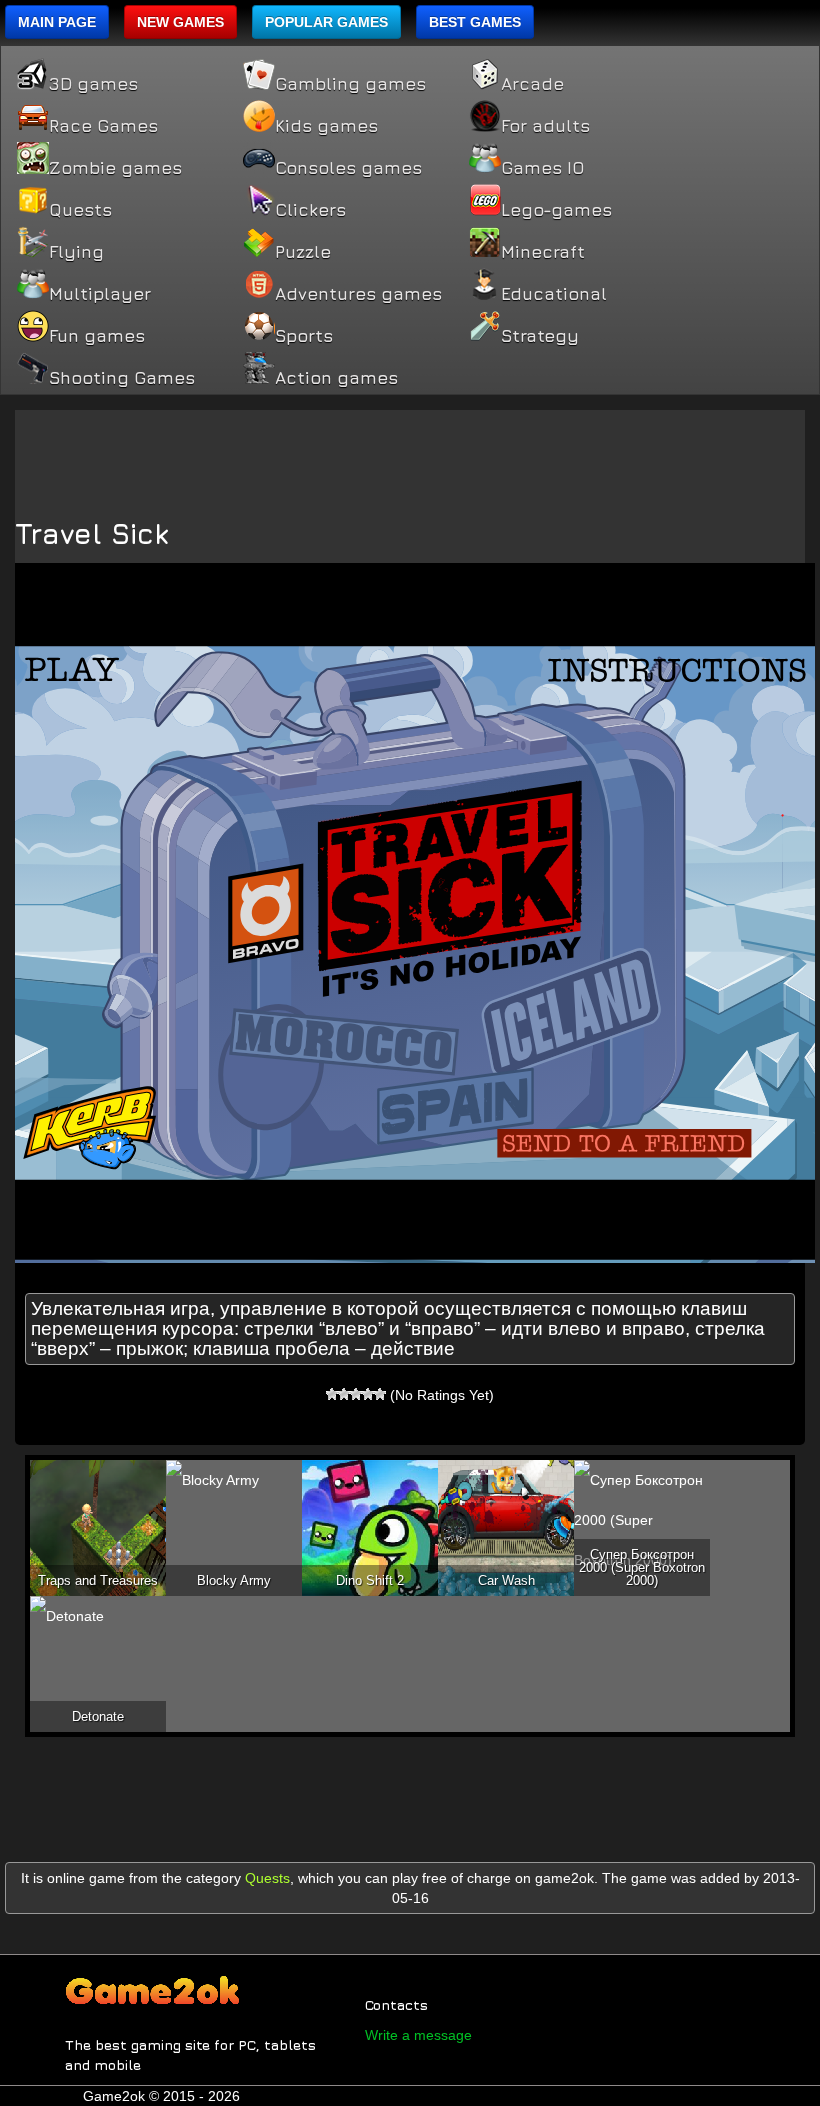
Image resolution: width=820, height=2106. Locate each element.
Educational (554, 294)
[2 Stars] (344, 1394)
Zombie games (115, 168)
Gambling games (350, 84)
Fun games (97, 336)
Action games (336, 378)
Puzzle (303, 252)
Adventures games (358, 294)
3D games (93, 84)
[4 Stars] (368, 1394)
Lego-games (556, 210)
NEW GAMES (180, 22)
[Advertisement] (410, 455)
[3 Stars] (356, 1394)
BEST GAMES (475, 22)
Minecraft (543, 252)
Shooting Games (122, 378)
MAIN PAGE (57, 22)
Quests (80, 210)
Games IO (542, 168)
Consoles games (348, 168)
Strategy (540, 336)
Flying (76, 252)
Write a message (418, 2035)
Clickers (310, 210)
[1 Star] (332, 1394)
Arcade (532, 84)
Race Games (103, 126)
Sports (304, 336)
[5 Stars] (380, 1394)
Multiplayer (100, 294)
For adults (545, 126)
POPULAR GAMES (326, 22)
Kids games (326, 126)
